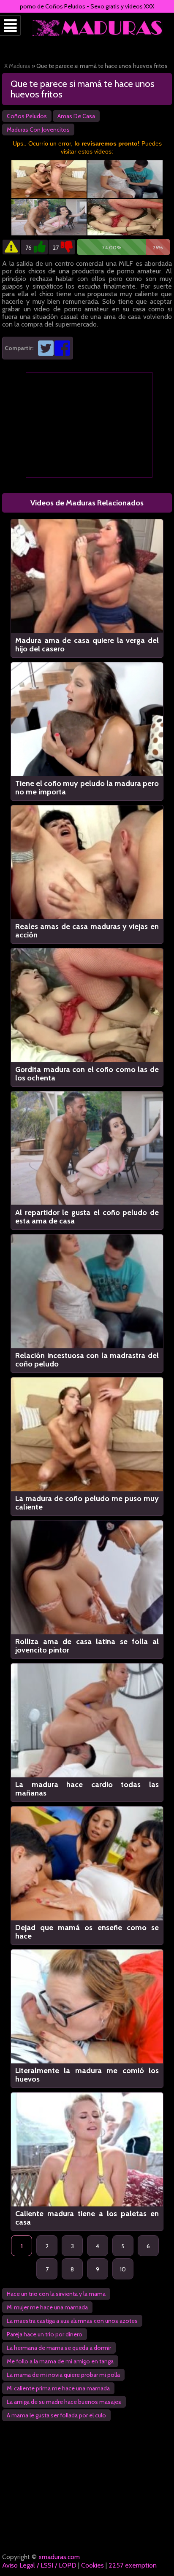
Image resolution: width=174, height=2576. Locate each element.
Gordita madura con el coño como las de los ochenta (87, 1074)
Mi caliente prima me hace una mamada (58, 2388)
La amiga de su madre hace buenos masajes (64, 2402)
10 (123, 2269)
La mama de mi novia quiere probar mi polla (63, 2375)
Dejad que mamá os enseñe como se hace (87, 1932)
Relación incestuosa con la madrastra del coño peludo (87, 1360)
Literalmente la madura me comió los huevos (87, 2075)
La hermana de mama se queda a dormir (59, 2348)
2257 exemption (133, 2565)
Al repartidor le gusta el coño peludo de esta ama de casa (87, 1217)
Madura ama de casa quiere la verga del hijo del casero (87, 645)
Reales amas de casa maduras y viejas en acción (87, 931)
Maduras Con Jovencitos (38, 130)
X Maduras (17, 66)
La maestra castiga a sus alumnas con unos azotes (72, 2321)
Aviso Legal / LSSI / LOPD (39, 2565)
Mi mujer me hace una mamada (47, 2307)
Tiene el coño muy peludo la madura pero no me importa (87, 788)
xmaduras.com (59, 2557)
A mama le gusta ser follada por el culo (56, 2415)
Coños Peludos (27, 116)
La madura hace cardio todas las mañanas (87, 1789)
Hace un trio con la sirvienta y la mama (56, 2294)
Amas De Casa (76, 116)
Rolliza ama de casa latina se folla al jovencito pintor (87, 1646)
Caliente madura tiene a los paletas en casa (87, 2218)
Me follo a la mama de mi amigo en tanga (60, 2361)
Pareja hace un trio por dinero (45, 2334)
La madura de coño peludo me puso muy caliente (87, 1503)
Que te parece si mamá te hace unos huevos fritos (83, 89)
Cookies (92, 2565)
